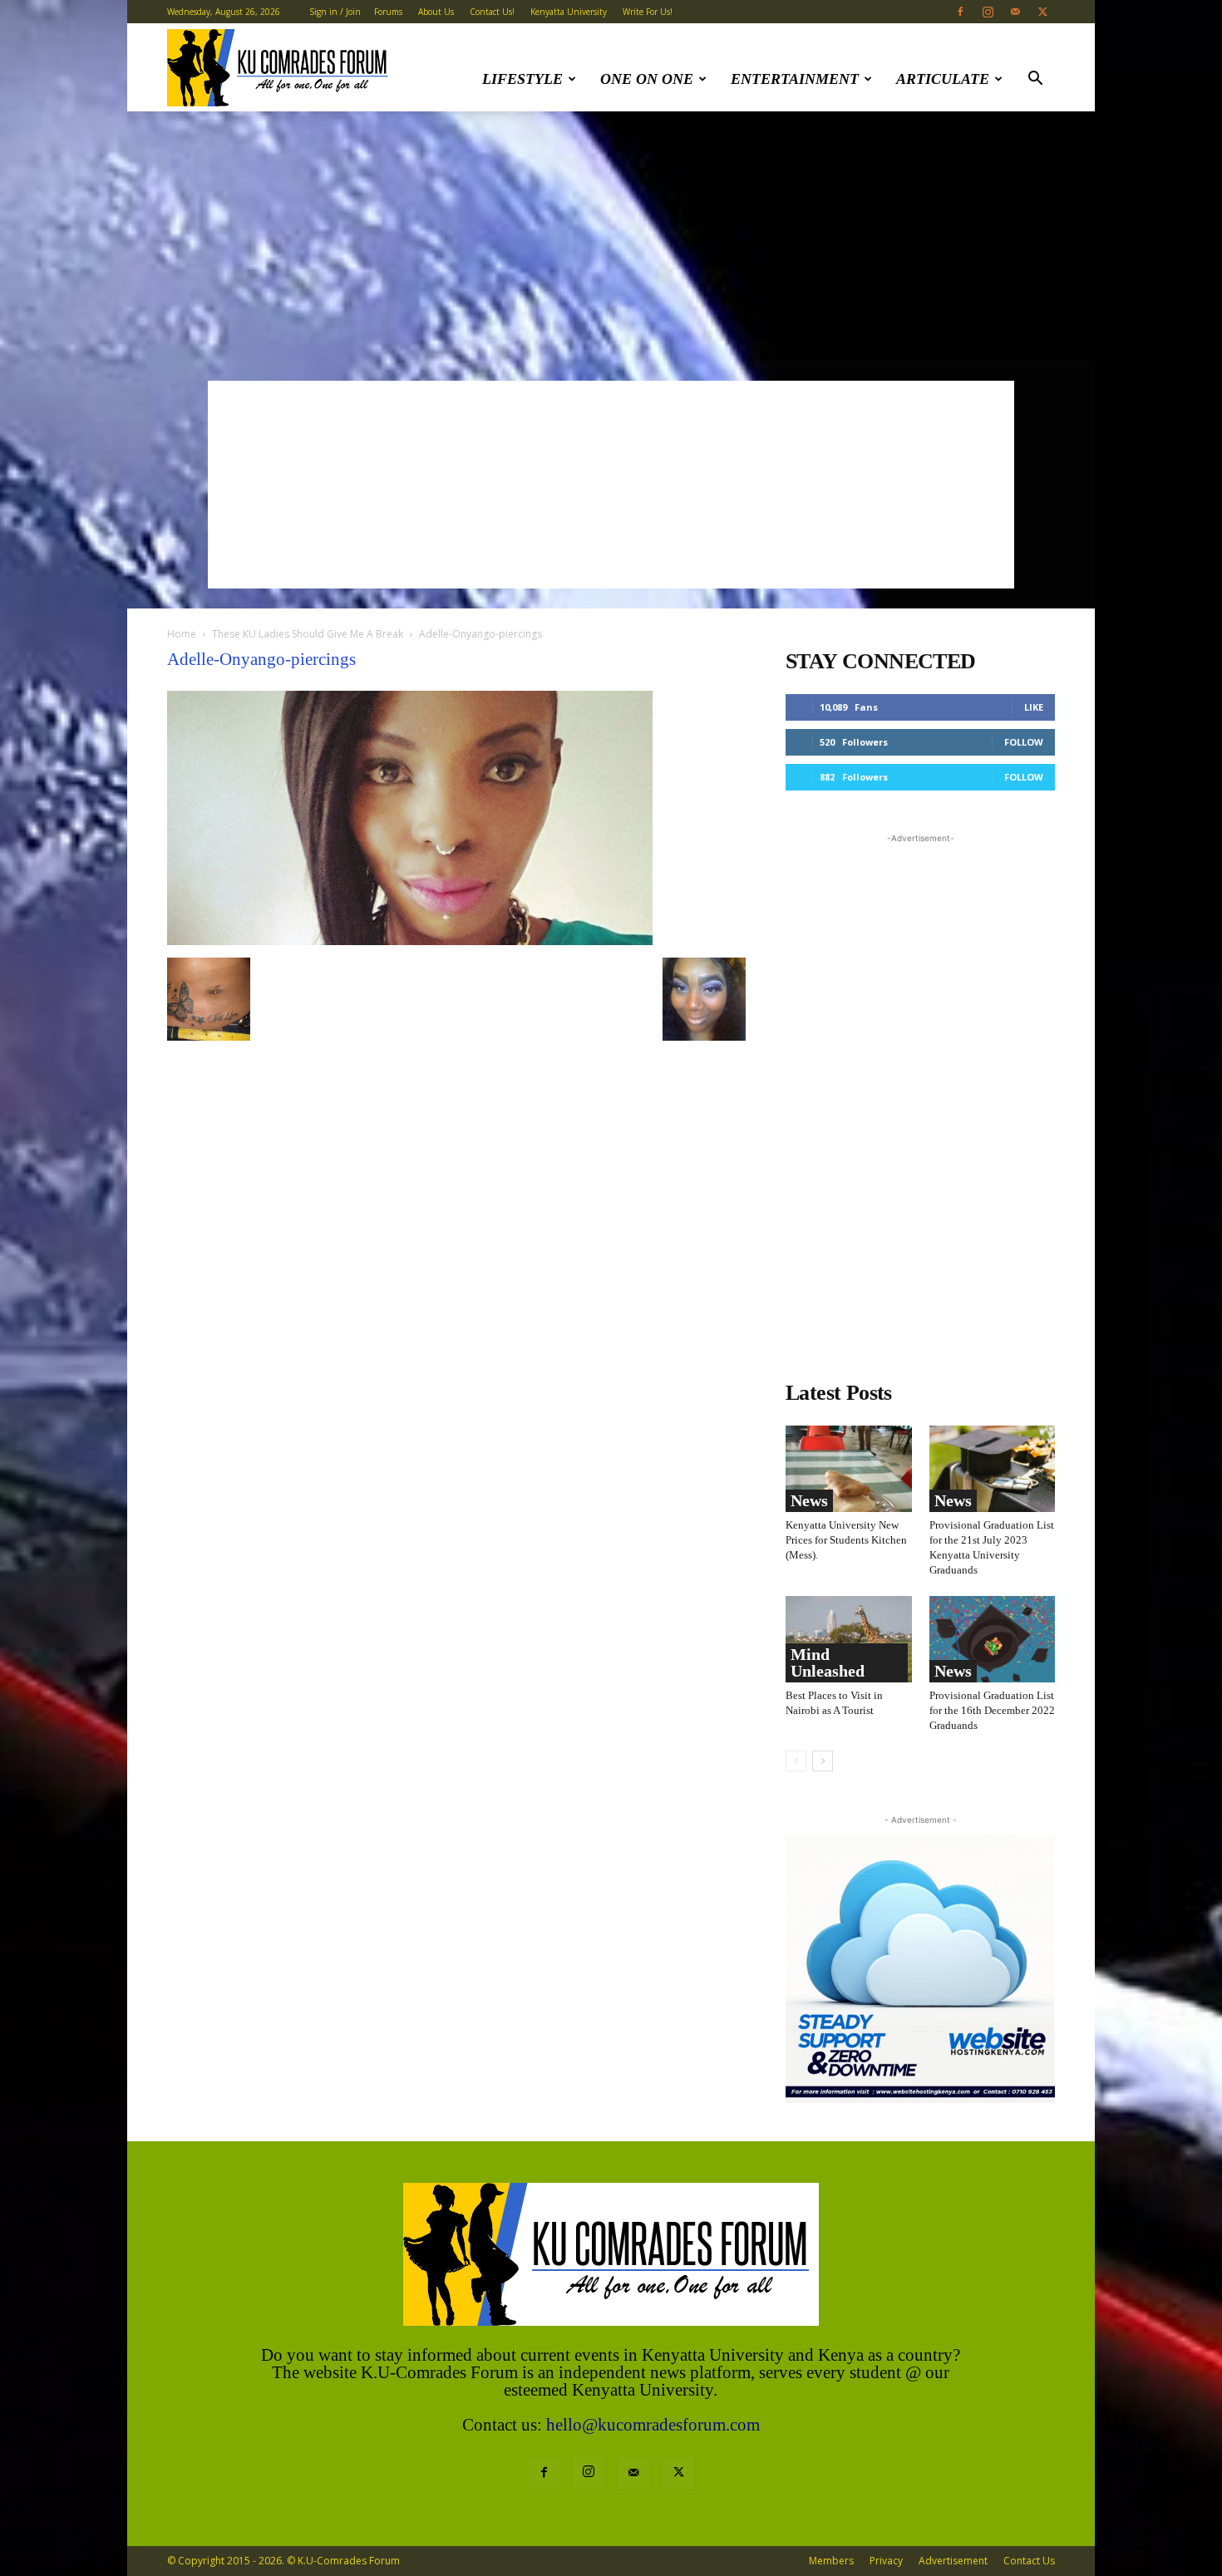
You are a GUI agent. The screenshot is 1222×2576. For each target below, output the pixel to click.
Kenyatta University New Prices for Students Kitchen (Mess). (846, 1540)
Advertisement (953, 2561)
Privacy (886, 2561)
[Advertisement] (611, 236)
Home (182, 634)
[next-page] (823, 1761)
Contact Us (1029, 2561)
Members (831, 2561)
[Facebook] (960, 12)
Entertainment (795, 79)
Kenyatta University (569, 12)
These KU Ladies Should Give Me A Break (308, 634)
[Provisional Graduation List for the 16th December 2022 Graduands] (993, 1639)
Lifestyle (522, 79)
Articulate (943, 79)
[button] (1035, 80)
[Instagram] (988, 12)
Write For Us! (648, 12)
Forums (388, 12)
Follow (1024, 742)
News (809, 1500)
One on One (647, 79)
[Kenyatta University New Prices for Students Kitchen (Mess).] (849, 1469)
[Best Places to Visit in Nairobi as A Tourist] (849, 1639)
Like (1034, 707)
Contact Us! (492, 12)
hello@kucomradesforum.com (653, 2425)
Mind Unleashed (828, 1662)
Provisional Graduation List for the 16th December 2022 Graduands (992, 1710)
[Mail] (1015, 12)
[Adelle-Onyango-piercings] (410, 941)
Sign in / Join (335, 12)
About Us (436, 12)
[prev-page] (796, 1761)
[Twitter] (1042, 12)
